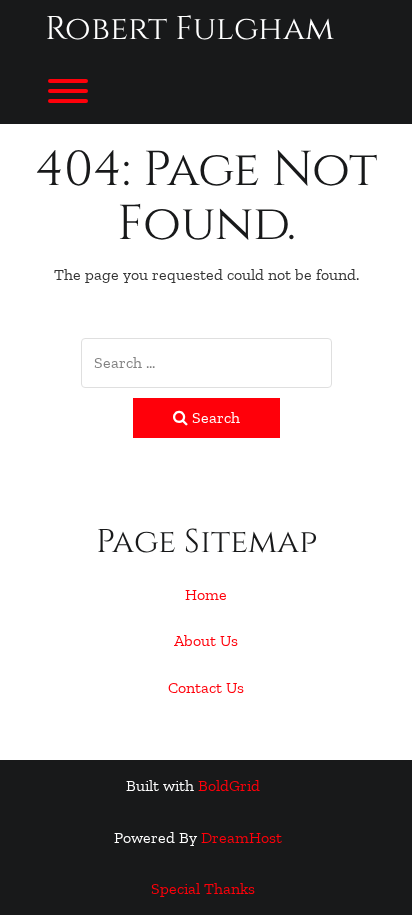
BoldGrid (229, 785)
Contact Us (206, 687)
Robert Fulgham (189, 29)
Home (206, 594)
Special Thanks (203, 888)
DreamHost (241, 837)
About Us (206, 640)
